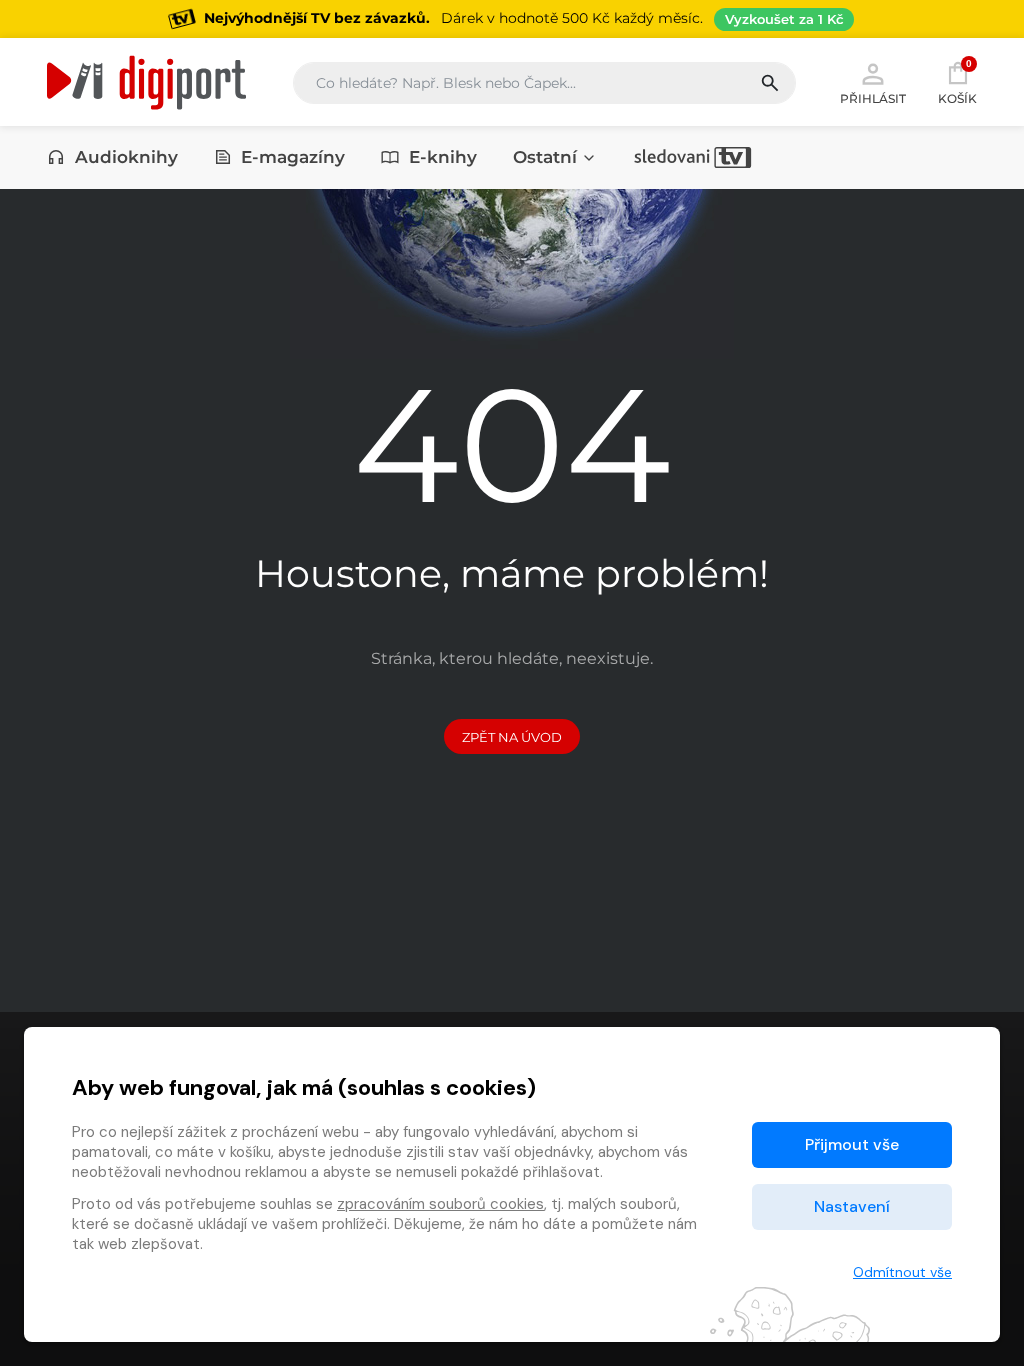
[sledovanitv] (693, 157)
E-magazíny (293, 157)
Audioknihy (126, 157)
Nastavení (852, 1206)
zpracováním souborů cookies (440, 1204)
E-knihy (443, 157)
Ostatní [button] (545, 157)
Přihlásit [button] (873, 98)
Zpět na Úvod (512, 737)
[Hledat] (777, 83)
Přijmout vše (852, 1144)
